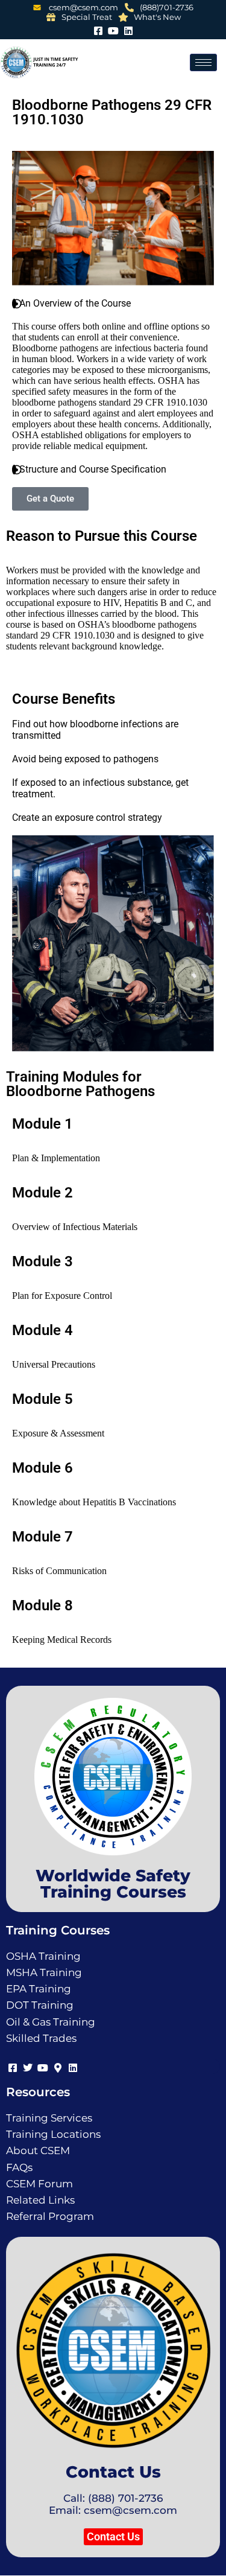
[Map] (58, 2066)
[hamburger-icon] (203, 62)
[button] (113, 2537)
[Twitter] (27, 2066)
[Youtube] (113, 29)
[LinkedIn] (128, 29)
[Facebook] (98, 29)
